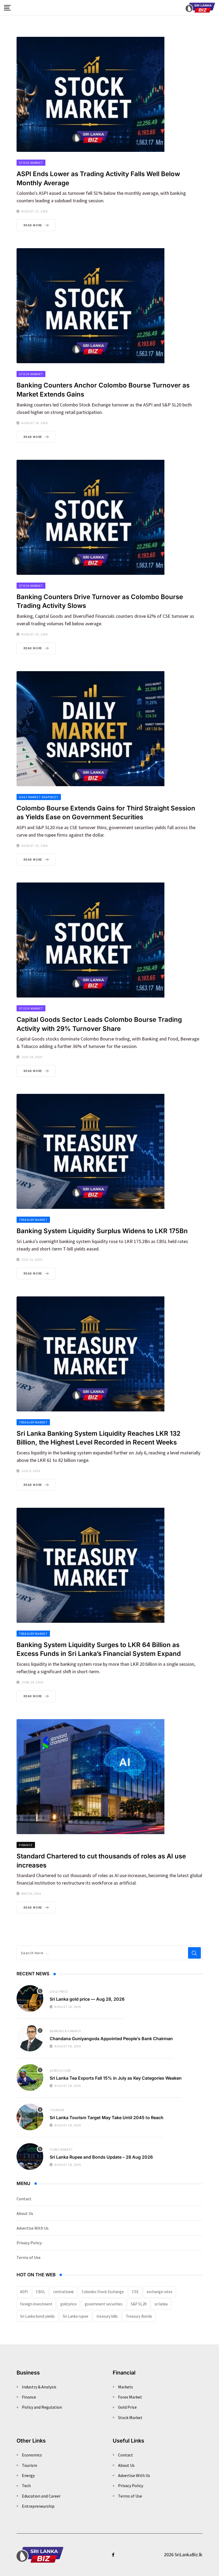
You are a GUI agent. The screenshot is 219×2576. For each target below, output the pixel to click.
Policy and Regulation (42, 2407)
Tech (26, 2486)
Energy (28, 2475)
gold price (69, 2304)
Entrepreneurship (38, 2506)
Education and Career (41, 2496)
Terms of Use (29, 2257)
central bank (63, 2292)
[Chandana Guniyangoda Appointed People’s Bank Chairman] (30, 2038)
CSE (135, 2292)
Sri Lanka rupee (76, 2316)
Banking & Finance (65, 2031)
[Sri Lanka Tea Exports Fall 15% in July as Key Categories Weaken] (30, 2078)
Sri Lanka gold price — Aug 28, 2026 (87, 1999)
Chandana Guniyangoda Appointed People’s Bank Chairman (111, 2039)
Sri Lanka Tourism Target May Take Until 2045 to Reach (107, 2118)
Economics (32, 2455)
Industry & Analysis (39, 2387)
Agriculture (60, 2070)
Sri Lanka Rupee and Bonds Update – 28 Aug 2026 (101, 2157)
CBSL (40, 2292)
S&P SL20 (138, 2304)
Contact (24, 2199)
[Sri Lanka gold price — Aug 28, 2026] (30, 1999)
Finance (29, 2397)
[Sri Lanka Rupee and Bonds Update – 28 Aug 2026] (30, 2156)
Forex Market (61, 2149)
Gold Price (59, 1991)
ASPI (24, 2292)
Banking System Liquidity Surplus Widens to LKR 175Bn (102, 1231)
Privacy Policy (29, 2243)
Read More (33, 225)
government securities (104, 2304)
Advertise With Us (33, 2228)
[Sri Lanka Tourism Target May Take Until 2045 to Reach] (30, 2117)
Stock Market (130, 2417)
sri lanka (161, 2304)
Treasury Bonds (139, 2316)
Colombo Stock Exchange (103, 2292)
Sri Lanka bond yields (37, 2316)
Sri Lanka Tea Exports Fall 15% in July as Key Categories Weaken (116, 2078)
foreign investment (36, 2304)
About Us (25, 2213)
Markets (126, 2387)
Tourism (57, 2110)
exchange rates (160, 2292)
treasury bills (107, 2316)
